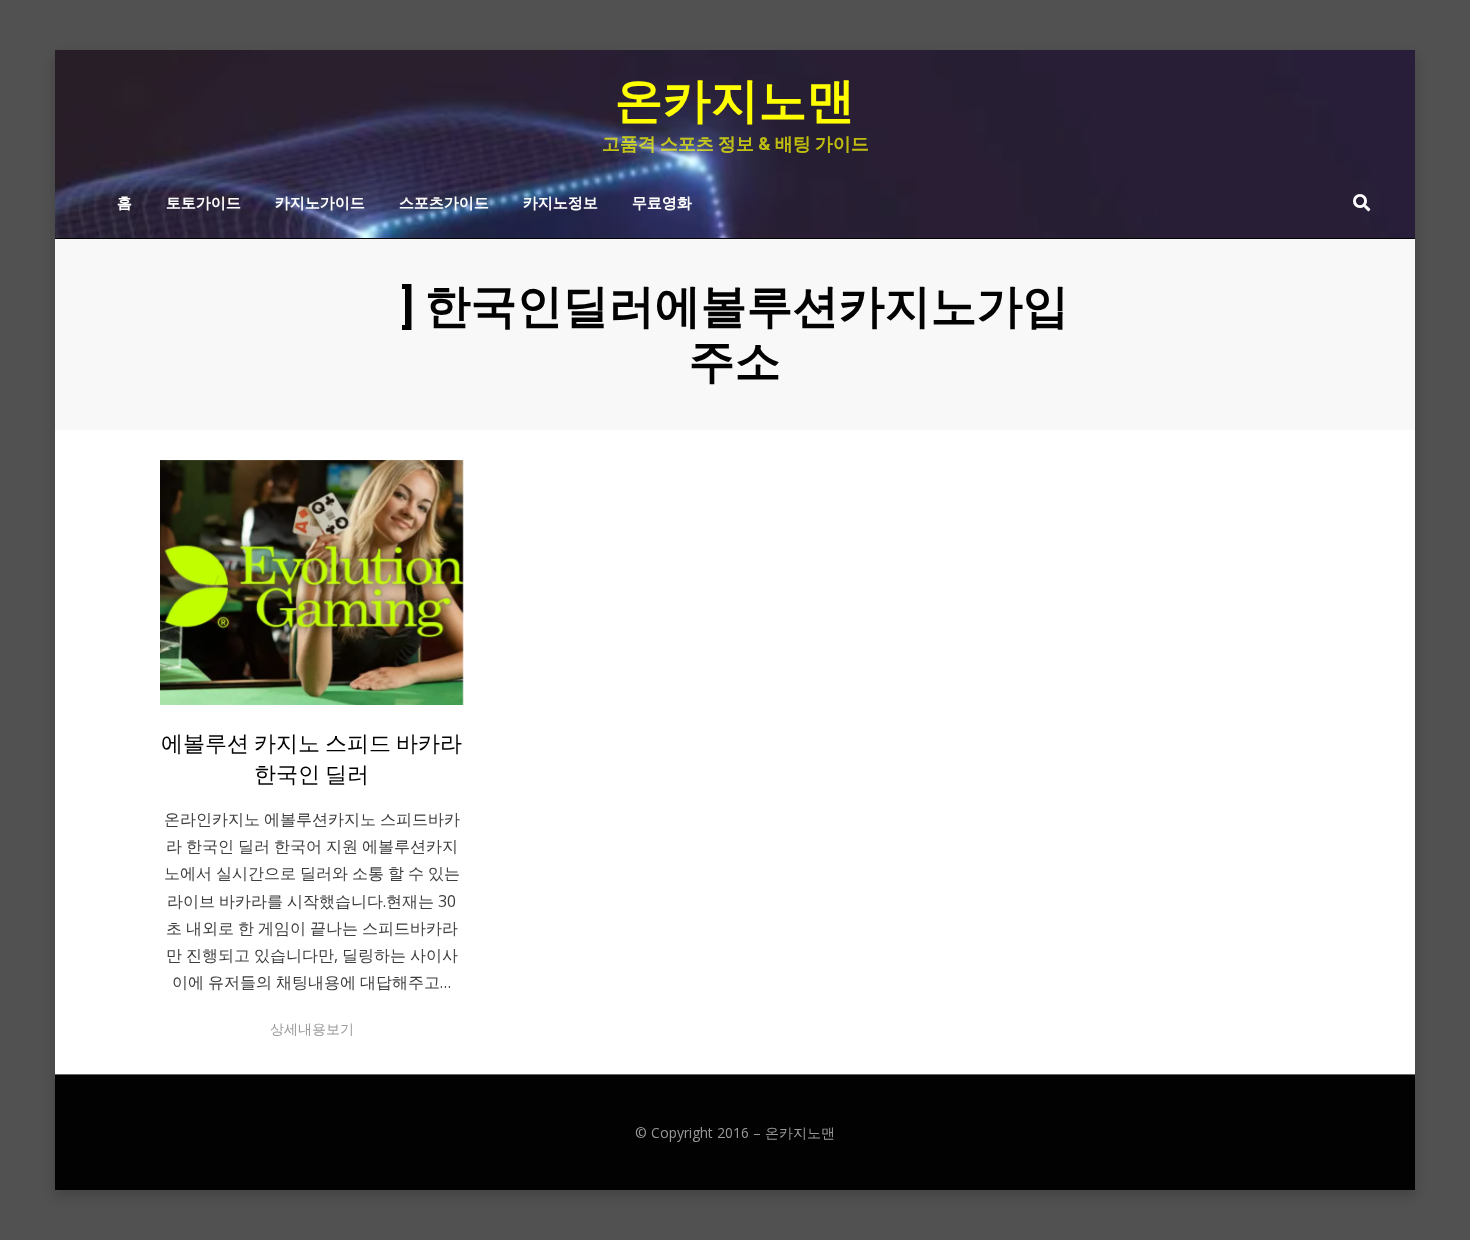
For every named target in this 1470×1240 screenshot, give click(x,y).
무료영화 (662, 201)
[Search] (1356, 202)
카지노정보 (560, 201)
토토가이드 (203, 201)
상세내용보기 (312, 1028)
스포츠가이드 (444, 201)
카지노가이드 (320, 201)
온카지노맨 (735, 100)
